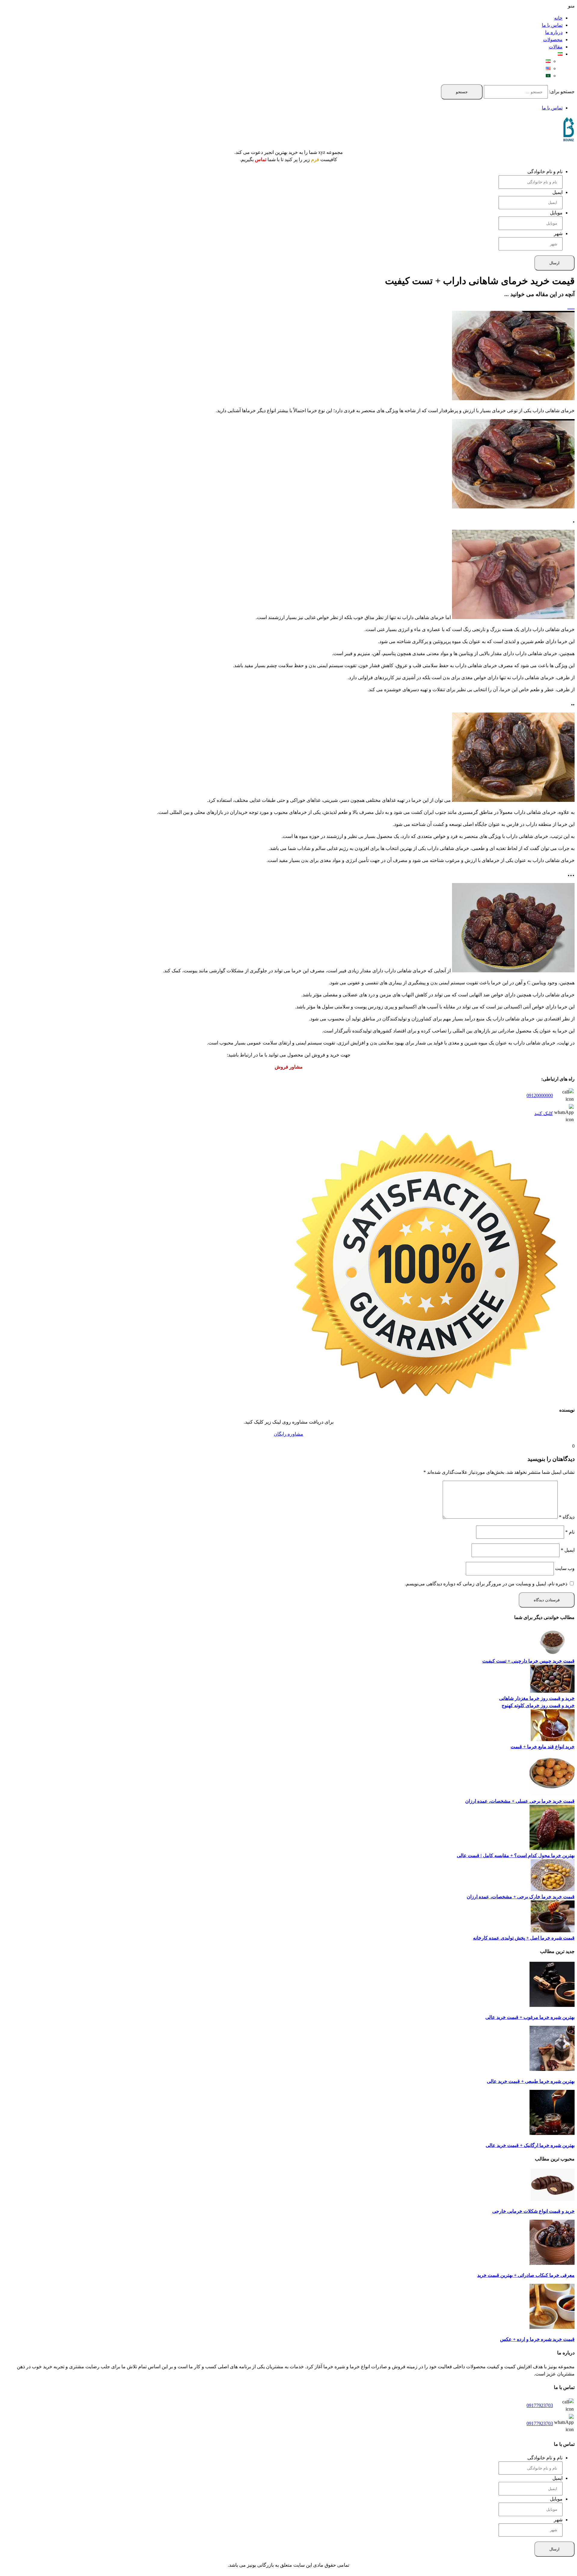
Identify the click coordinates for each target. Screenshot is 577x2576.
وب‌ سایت (565, 1568)
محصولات (553, 40)
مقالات (556, 47)
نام (570, 1532)
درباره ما (554, 32)
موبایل (556, 213)
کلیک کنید (544, 1113)
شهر (558, 233)
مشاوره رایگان (288, 1434)
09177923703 (540, 2405)
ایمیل (557, 192)
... (569, 307)
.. (572, 307)
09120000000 (540, 1095)
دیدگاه (567, 1517)
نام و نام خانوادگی (545, 172)
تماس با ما (552, 25)
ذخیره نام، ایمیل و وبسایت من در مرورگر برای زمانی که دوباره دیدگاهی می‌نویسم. (486, 1584)
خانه (558, 18)
